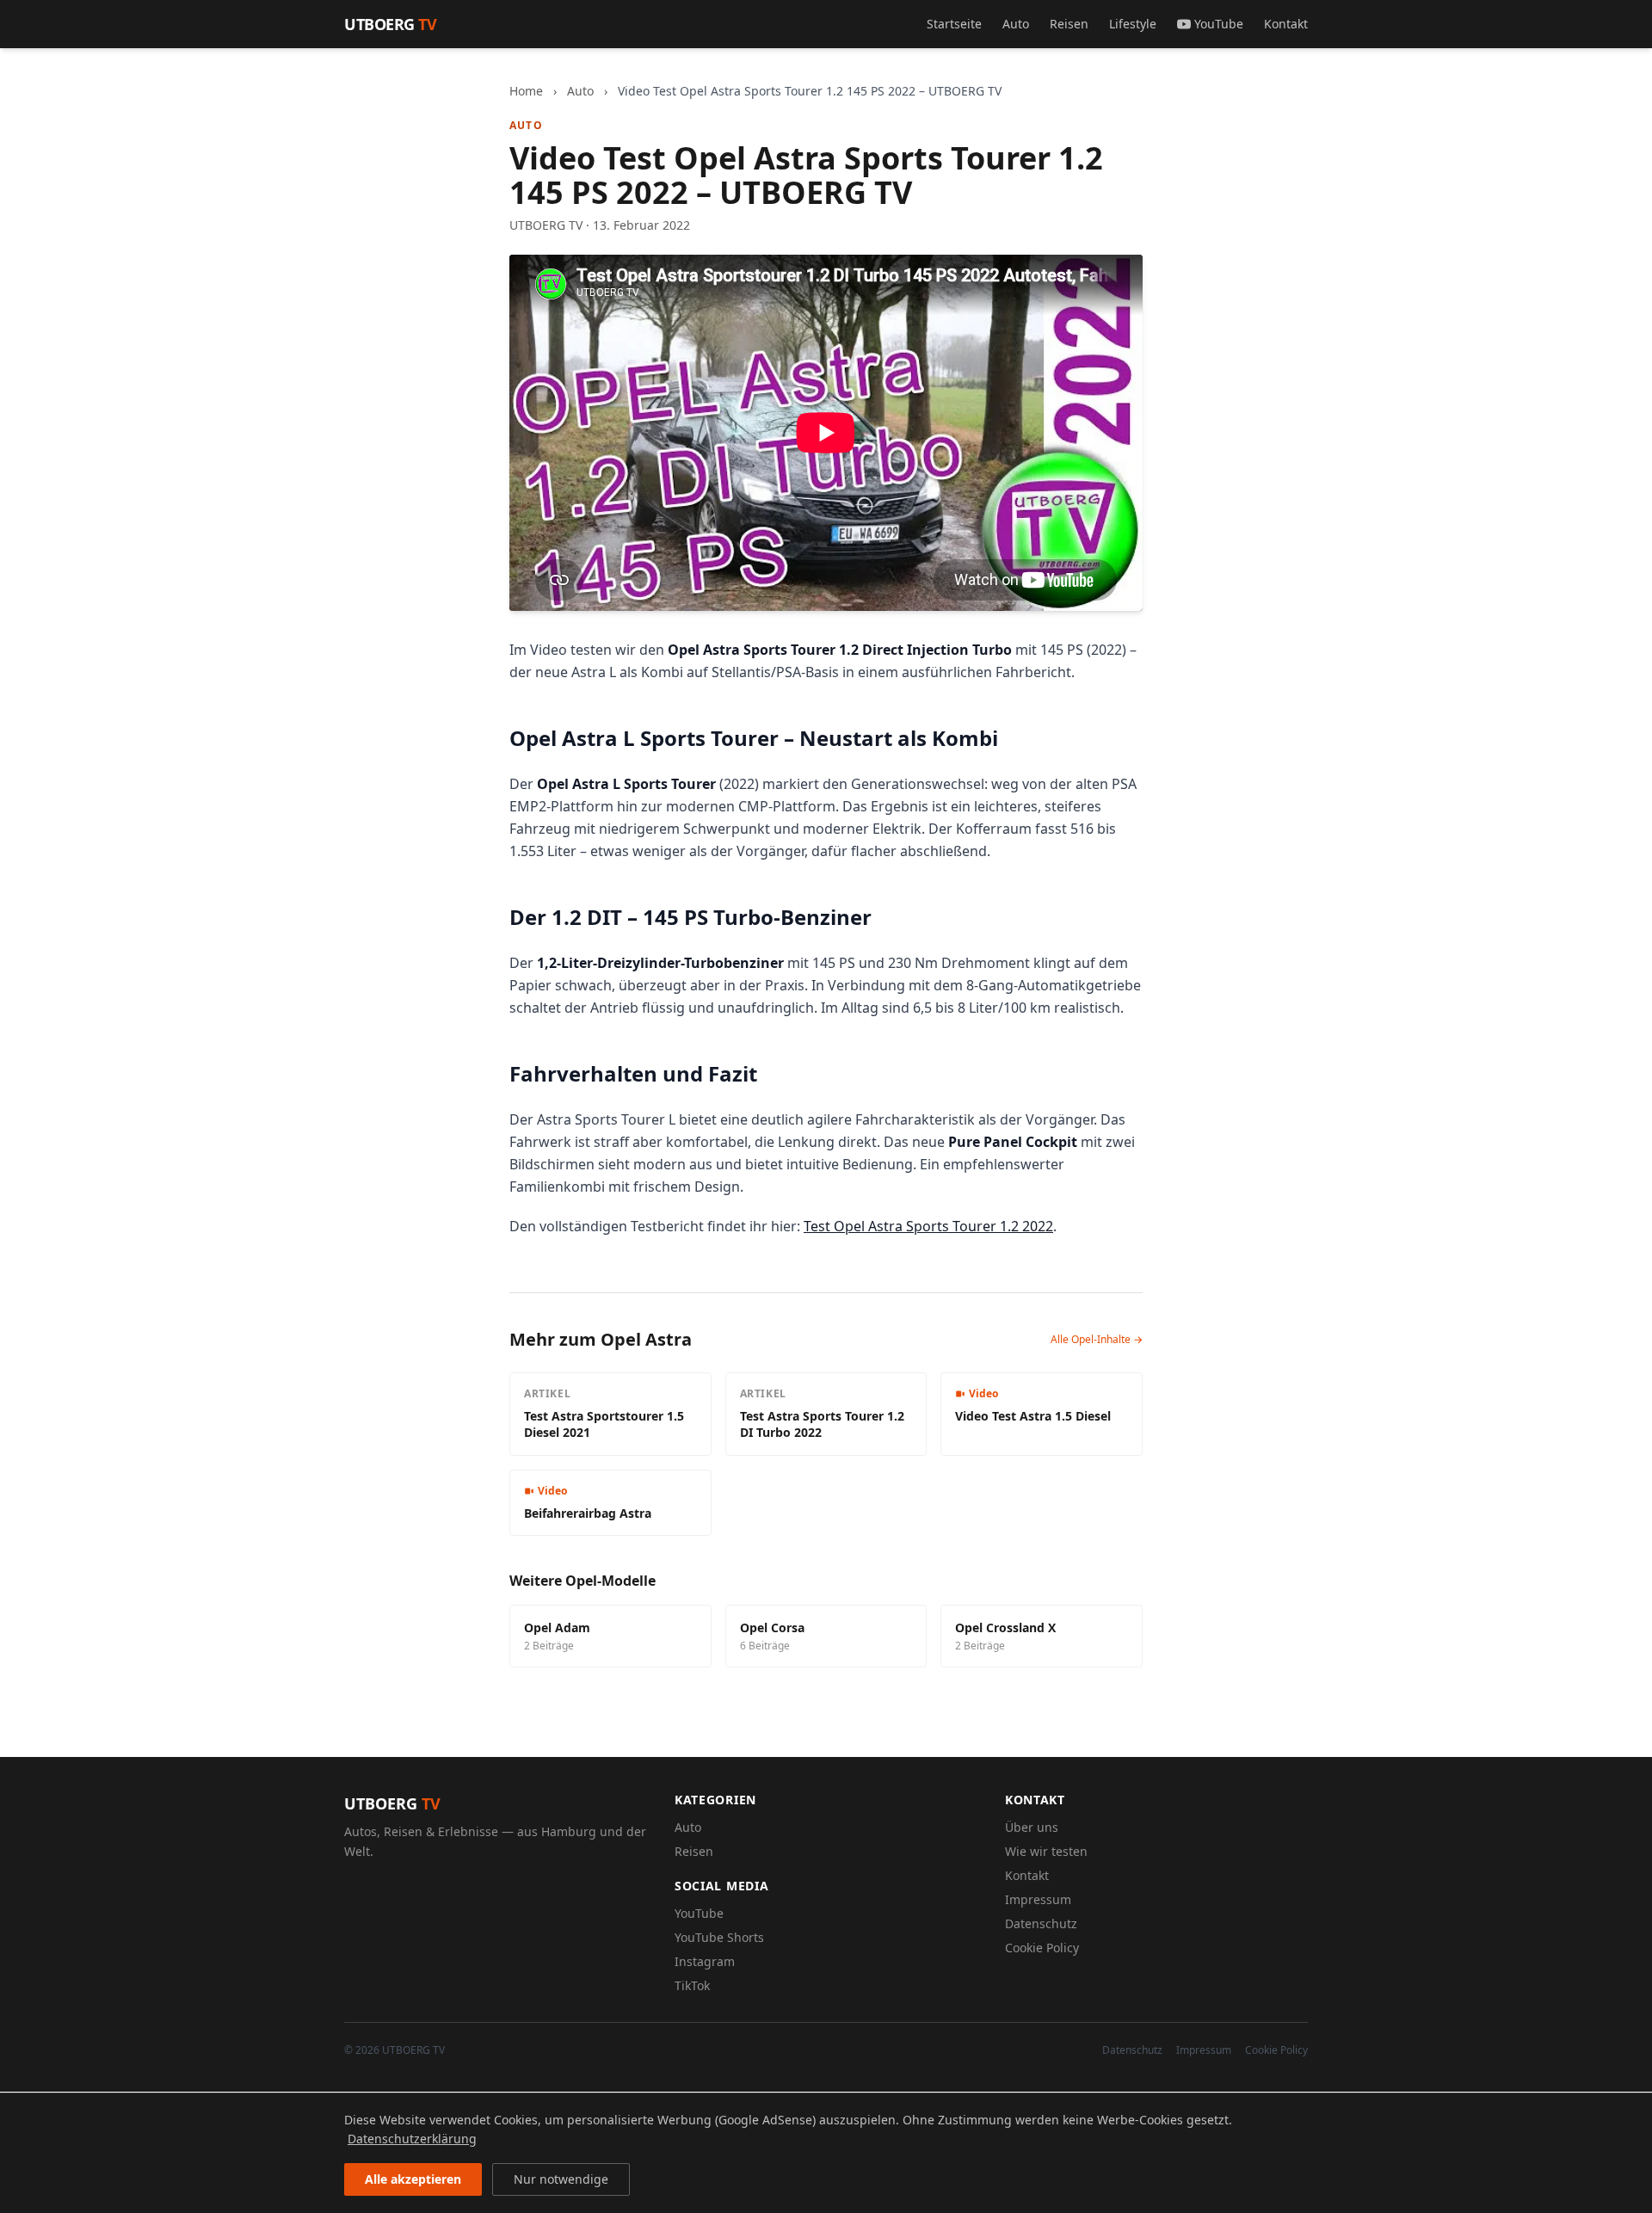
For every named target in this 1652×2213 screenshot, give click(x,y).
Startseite (954, 24)
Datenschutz (1041, 1923)
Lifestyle (1133, 24)
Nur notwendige (561, 2179)
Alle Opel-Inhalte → (1097, 1340)
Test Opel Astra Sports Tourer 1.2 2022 (928, 1226)
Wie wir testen (1046, 1851)
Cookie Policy (1042, 1948)
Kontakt (1286, 24)
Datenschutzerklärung (412, 2139)
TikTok (692, 1985)
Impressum (1038, 1899)
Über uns (1032, 1827)
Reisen (1069, 24)
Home (526, 91)
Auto (1016, 24)
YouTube (1219, 24)
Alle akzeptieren (413, 2179)
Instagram (705, 1961)
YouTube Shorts (719, 1937)
